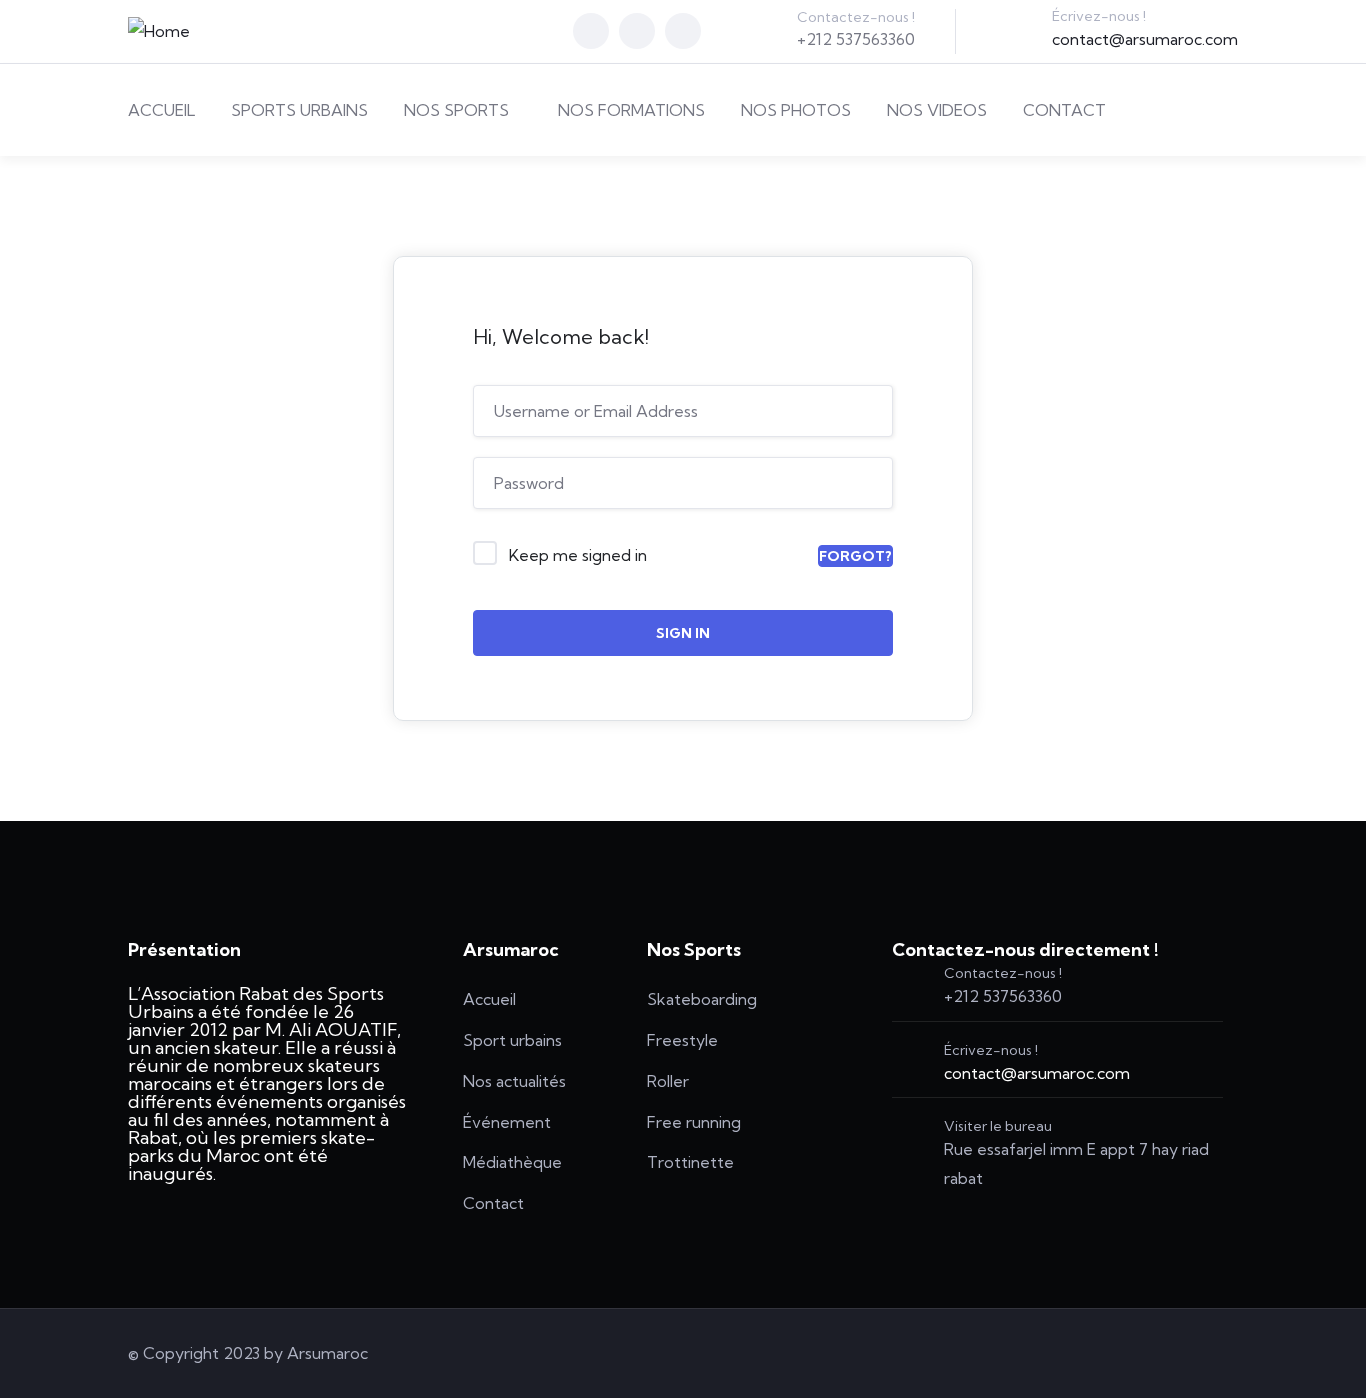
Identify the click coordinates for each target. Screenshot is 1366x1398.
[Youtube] (683, 31)
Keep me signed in (578, 555)
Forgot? (855, 556)
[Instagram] (637, 31)
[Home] (159, 31)
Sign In (683, 633)
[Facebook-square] (1113, 1353)
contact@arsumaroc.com (1145, 39)
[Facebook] (591, 31)
